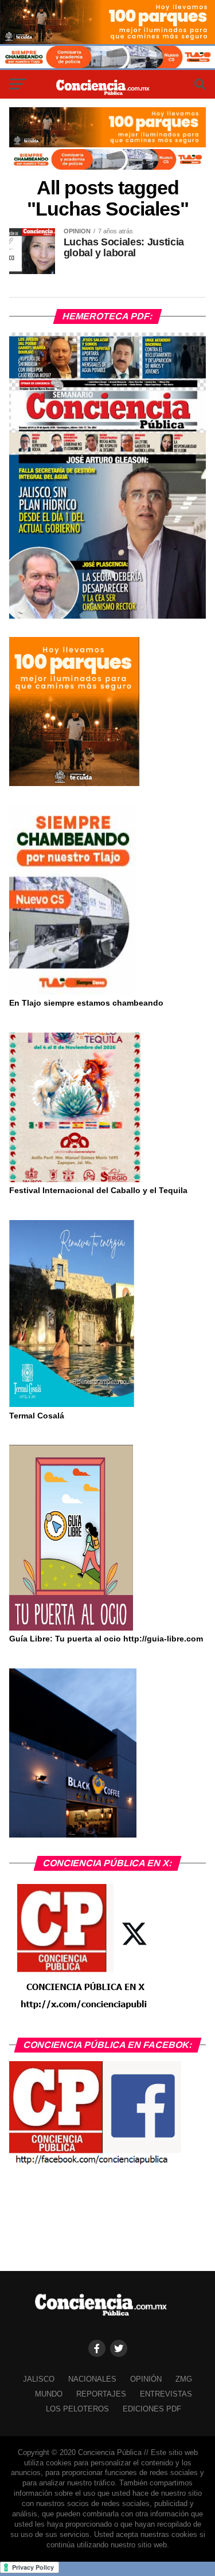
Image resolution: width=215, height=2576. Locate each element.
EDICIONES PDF (152, 2409)
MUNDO (49, 2394)
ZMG (184, 2379)
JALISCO (39, 2379)
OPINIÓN (146, 2379)
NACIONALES (92, 2379)
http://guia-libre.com (163, 1639)
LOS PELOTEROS (77, 2409)
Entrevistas (166, 2394)
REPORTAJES (101, 2394)
